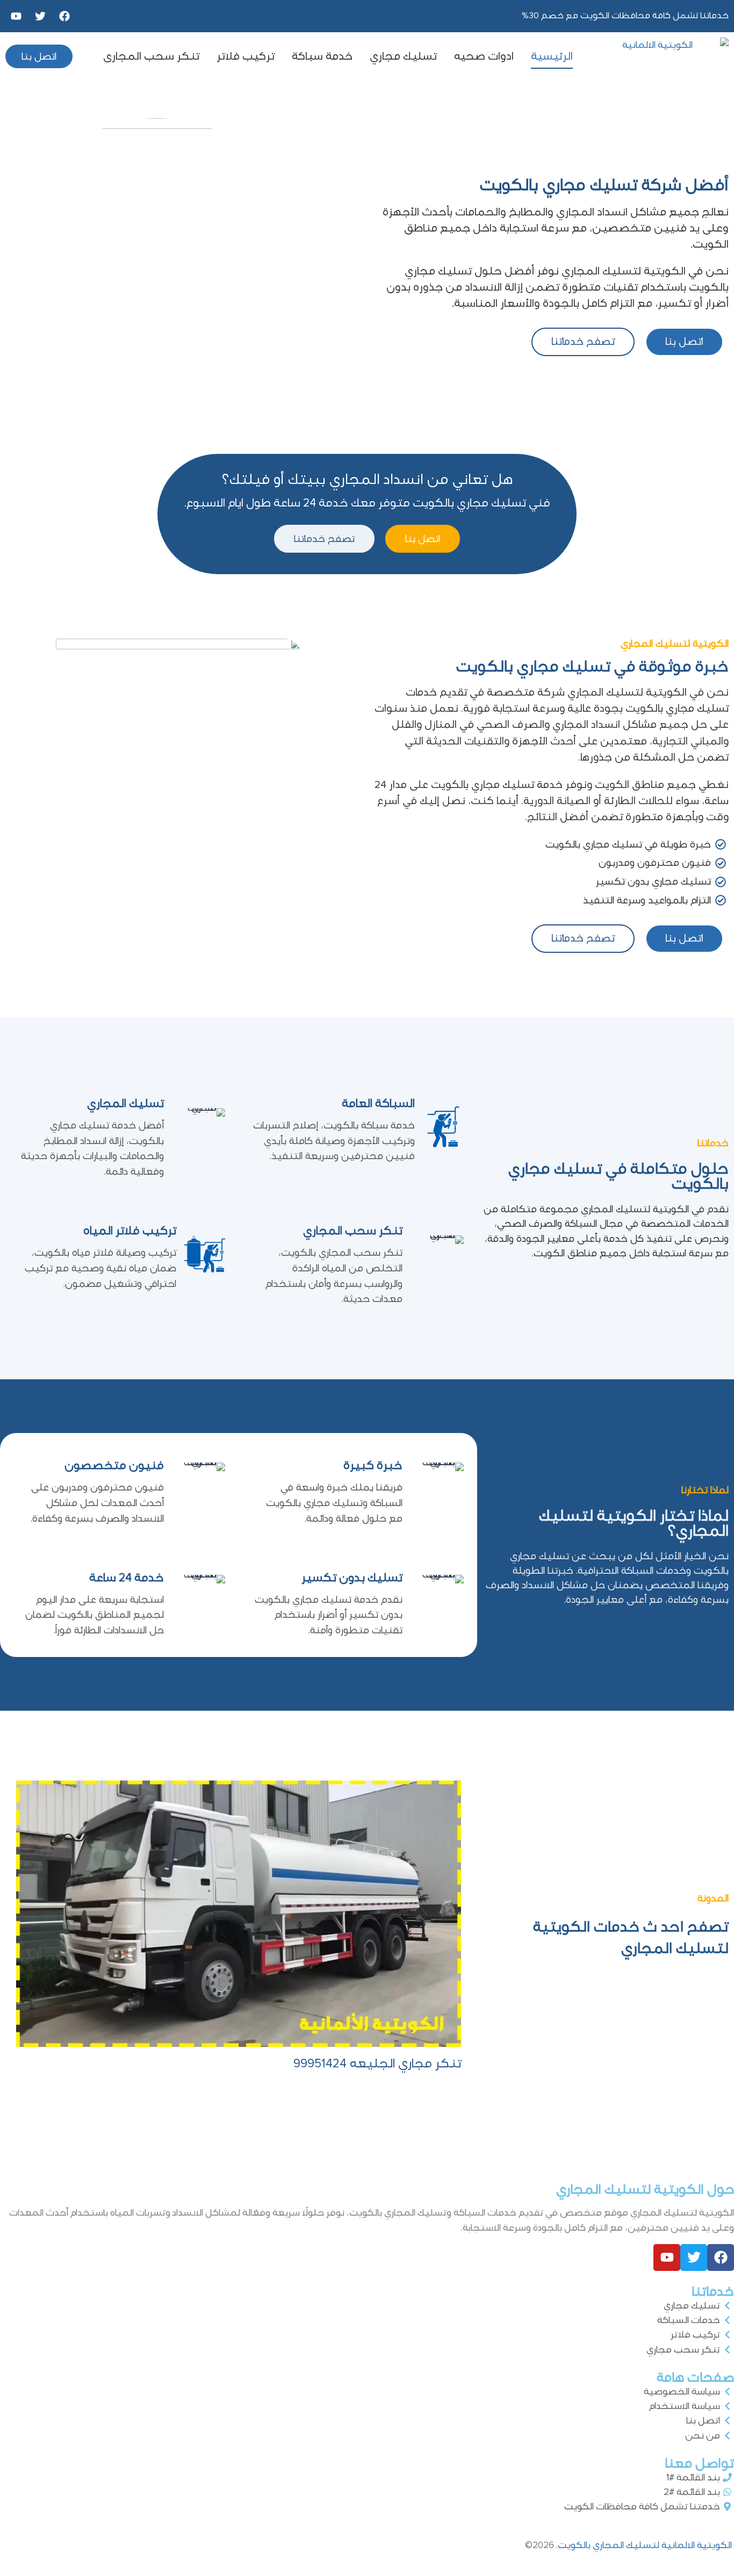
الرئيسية (552, 56)
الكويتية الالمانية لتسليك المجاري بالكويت (646, 2545)
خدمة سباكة (322, 56)
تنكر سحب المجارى (151, 56)
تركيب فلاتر (246, 56)
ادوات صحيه (484, 56)
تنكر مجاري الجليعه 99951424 (377, 2064)
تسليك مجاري (403, 56)
